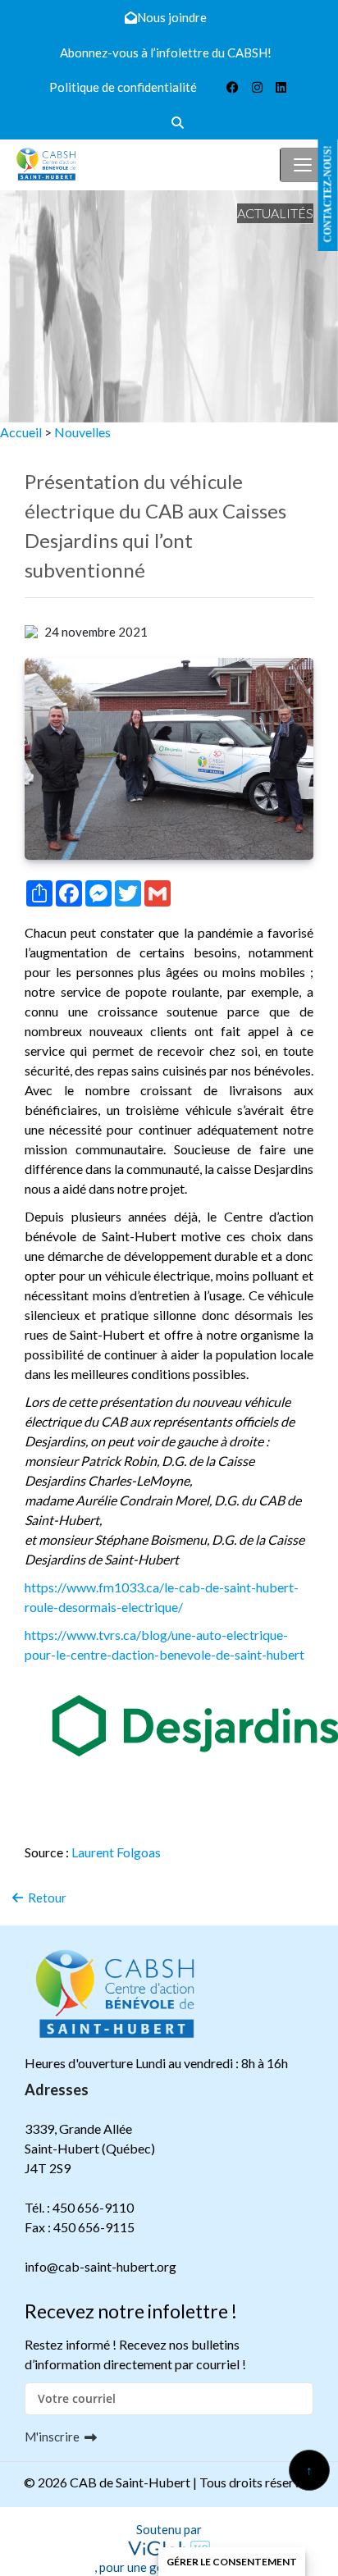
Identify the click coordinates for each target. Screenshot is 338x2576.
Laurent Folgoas (116, 1852)
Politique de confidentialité (123, 87)
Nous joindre (172, 17)
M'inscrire (52, 2437)
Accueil (21, 432)
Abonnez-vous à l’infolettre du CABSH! (166, 53)
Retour (45, 1898)
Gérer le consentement (232, 2562)
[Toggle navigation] (303, 165)
